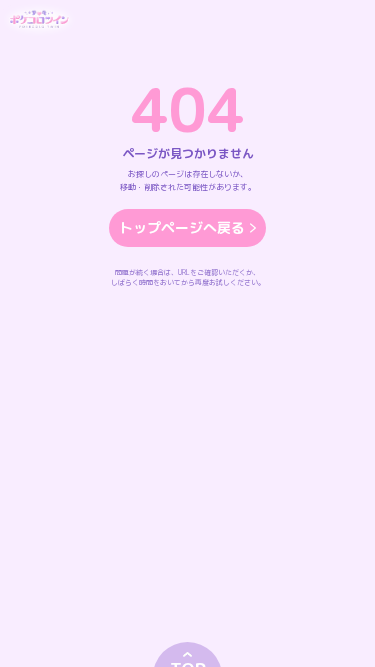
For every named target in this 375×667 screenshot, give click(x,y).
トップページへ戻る (182, 227)
